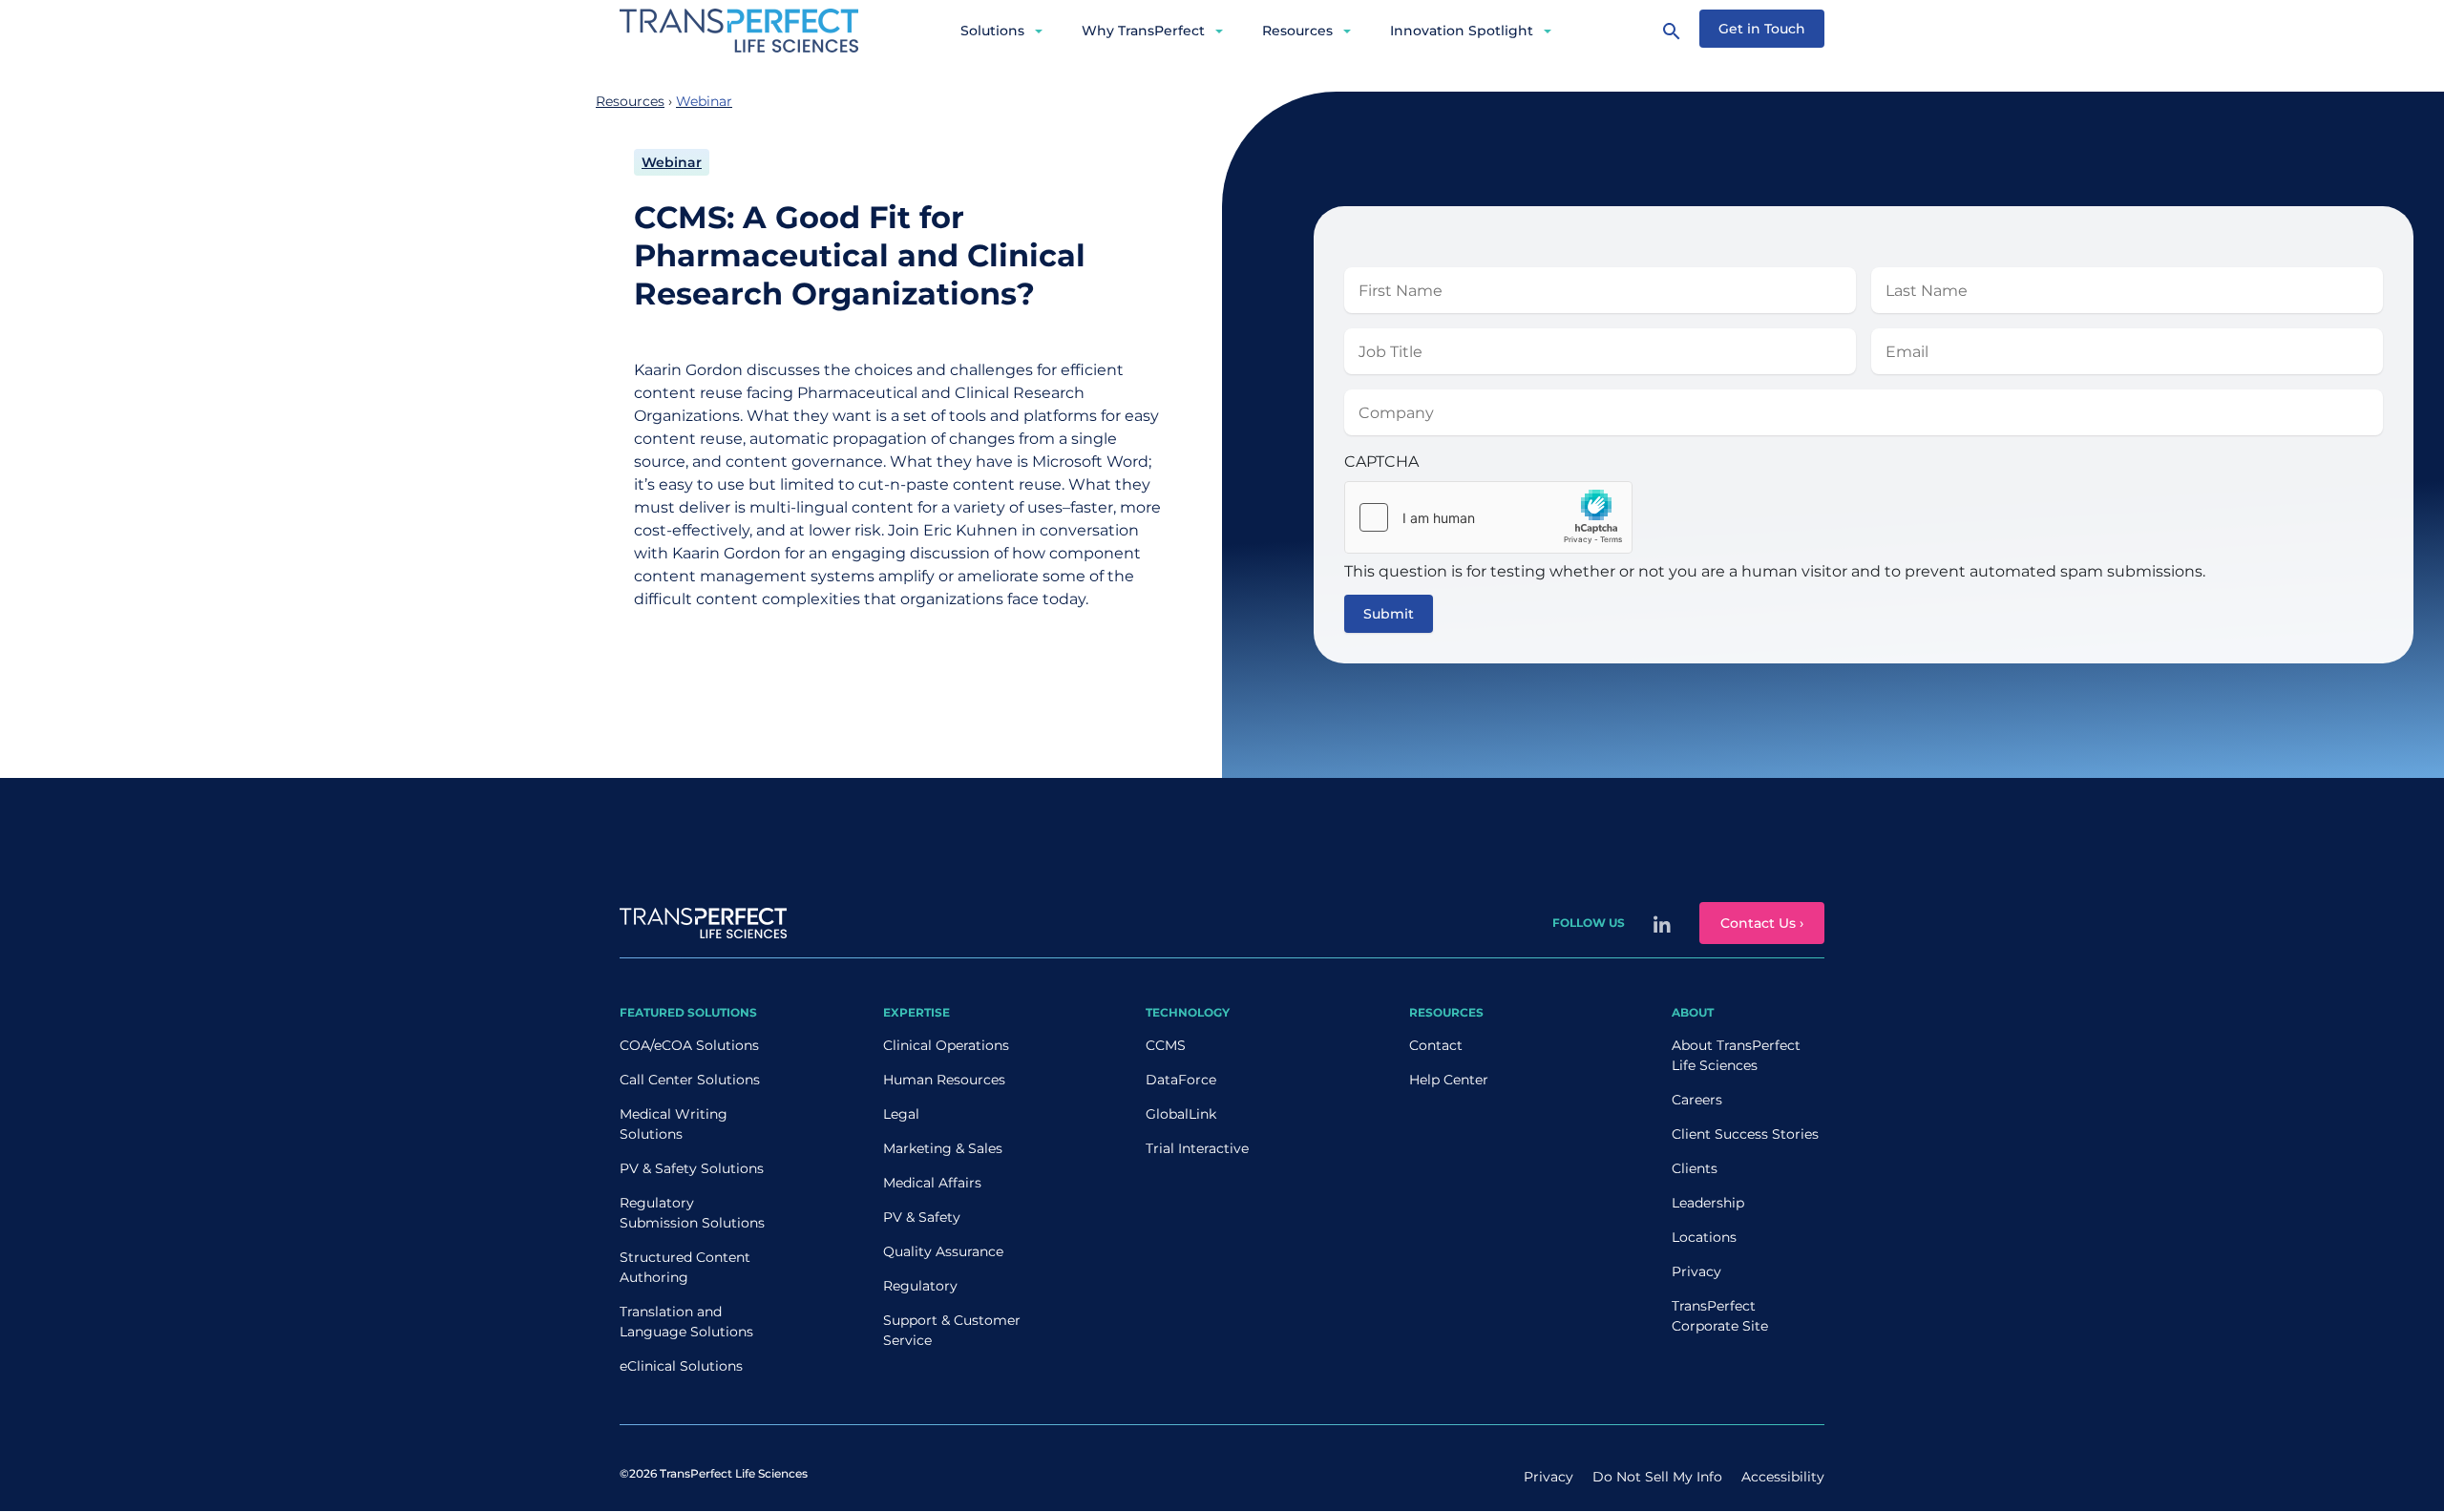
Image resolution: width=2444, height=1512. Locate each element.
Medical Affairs (932, 1183)
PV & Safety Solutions (692, 1168)
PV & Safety (922, 1217)
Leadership (1708, 1203)
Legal (901, 1114)
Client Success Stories (1745, 1134)
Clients (1695, 1168)
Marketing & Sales (943, 1148)
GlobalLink (1181, 1114)
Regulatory (920, 1286)
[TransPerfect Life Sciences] (739, 29)
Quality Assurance (943, 1251)
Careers (1697, 1100)
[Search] (1672, 31)
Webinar (672, 162)
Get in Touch (1762, 29)
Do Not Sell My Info (1657, 1477)
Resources (1297, 31)
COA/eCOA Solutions (689, 1045)
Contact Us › (1762, 923)
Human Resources (944, 1080)
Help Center (1449, 1080)
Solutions (992, 31)
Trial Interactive (1197, 1148)
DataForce (1181, 1080)
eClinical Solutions (681, 1366)
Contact (1436, 1045)
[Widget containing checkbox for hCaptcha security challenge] (1488, 517)
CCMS (1166, 1045)
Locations (1704, 1237)
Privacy (1696, 1271)
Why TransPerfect (1143, 31)
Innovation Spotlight (1462, 31)
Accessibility (1783, 1477)
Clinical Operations (946, 1045)
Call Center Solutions (690, 1080)
